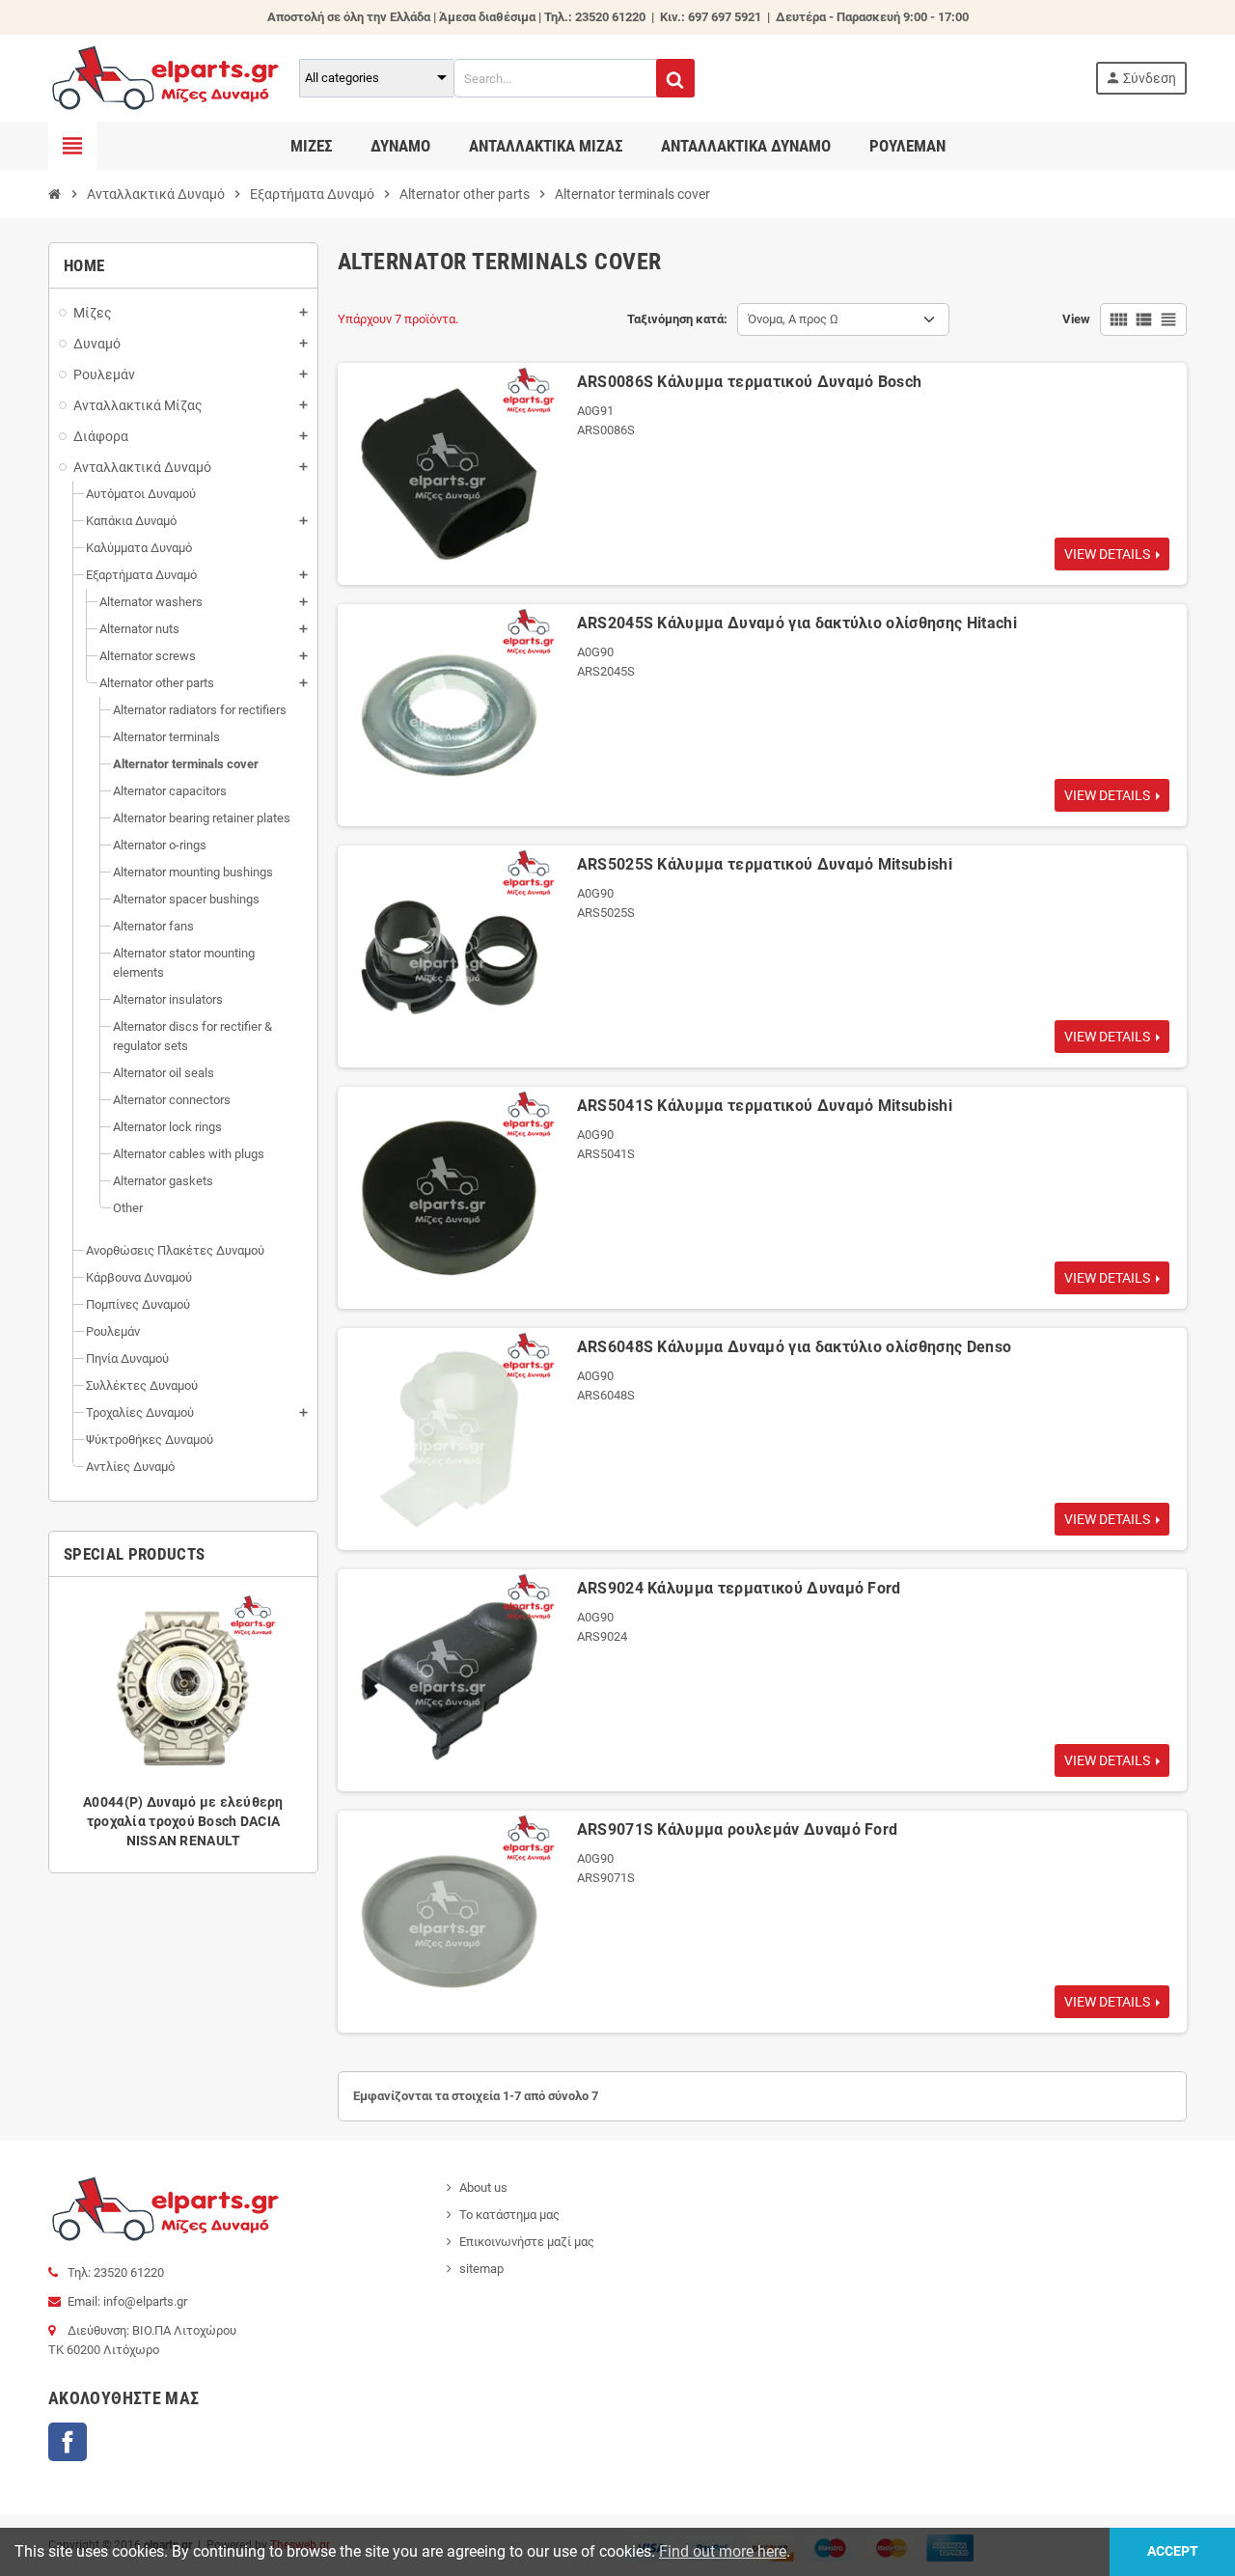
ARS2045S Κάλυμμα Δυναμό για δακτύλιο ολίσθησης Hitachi (797, 623)
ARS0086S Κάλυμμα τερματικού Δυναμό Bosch (750, 382)
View (1076, 319)
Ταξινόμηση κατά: (677, 319)
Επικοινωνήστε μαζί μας (527, 2242)
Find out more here (723, 2551)
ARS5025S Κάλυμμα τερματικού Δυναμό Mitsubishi (765, 864)
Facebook (68, 2442)
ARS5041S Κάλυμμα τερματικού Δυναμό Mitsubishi (765, 1106)
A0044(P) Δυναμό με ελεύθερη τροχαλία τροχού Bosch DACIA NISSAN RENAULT (183, 1821)
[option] (183, 1725)
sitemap (481, 2269)
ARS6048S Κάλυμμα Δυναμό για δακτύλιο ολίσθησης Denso (795, 1347)
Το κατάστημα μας (509, 2215)
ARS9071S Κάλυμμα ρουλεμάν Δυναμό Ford (738, 1829)
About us (483, 2188)
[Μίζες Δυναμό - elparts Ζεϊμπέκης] (165, 77)
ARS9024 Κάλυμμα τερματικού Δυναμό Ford (739, 1588)
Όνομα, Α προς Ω (793, 319)
